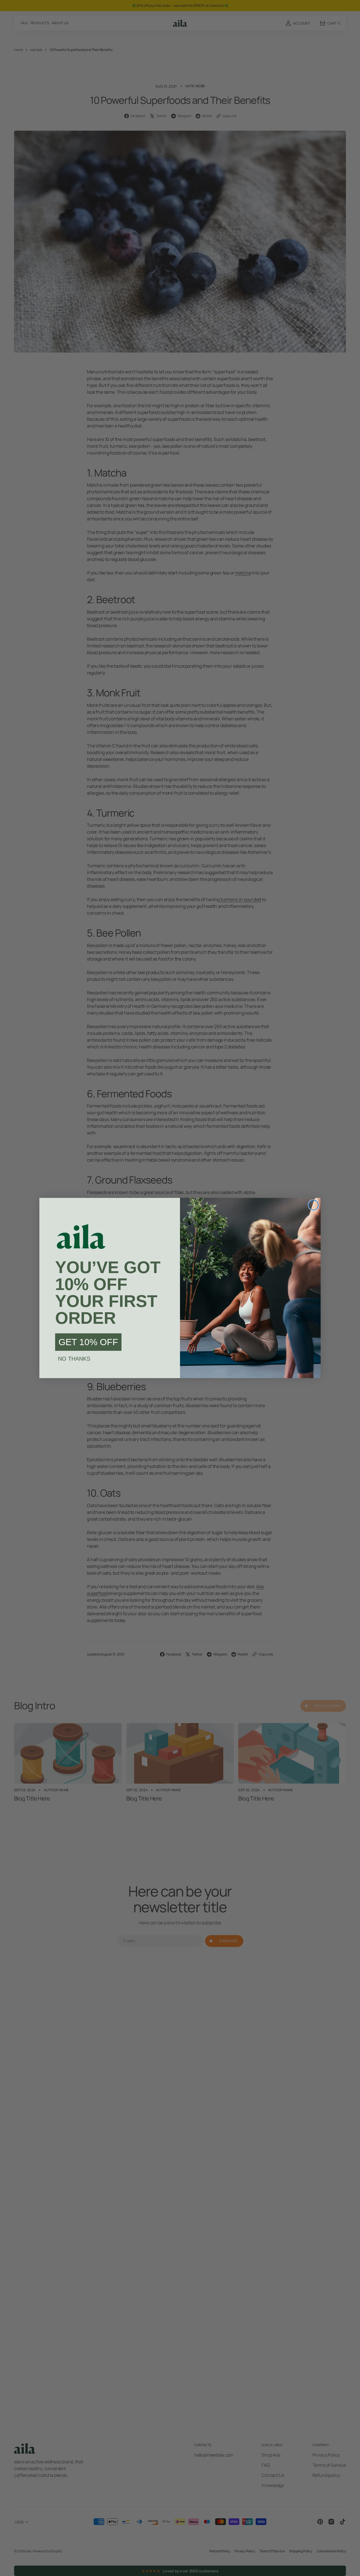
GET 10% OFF (88, 1342)
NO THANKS (74, 1359)
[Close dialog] (313, 1205)
